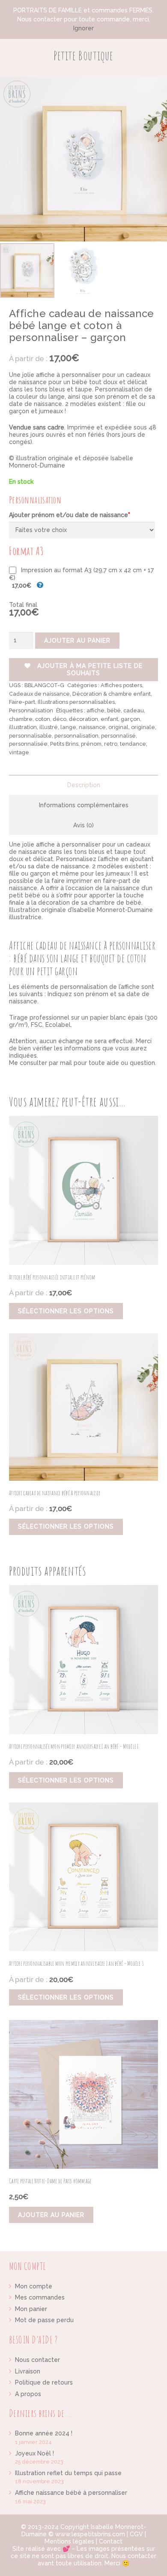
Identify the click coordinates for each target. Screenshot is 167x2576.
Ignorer (83, 28)
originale (143, 727)
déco (60, 719)
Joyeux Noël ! (34, 2453)
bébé (114, 710)
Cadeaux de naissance (39, 694)
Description (84, 785)
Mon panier (31, 2309)
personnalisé (118, 736)
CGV (136, 2534)
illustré (49, 727)
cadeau (134, 710)
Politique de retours (44, 2382)
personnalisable (30, 736)
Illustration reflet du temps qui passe (68, 2473)
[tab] (83, 785)
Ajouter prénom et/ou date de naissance (70, 515)
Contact (111, 2541)
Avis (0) (83, 825)
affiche (95, 710)
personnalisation (76, 736)
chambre (21, 719)
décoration (83, 719)
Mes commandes (40, 2297)
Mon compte (34, 2286)
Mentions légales (69, 2541)
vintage (19, 752)
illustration (23, 727)
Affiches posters (121, 685)
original (118, 727)
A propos (28, 2394)
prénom (91, 744)
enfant (109, 719)
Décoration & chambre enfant (112, 694)
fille (131, 404)
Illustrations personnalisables (76, 702)
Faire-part (22, 702)
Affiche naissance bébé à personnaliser (71, 2493)
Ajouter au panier (77, 641)
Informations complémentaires (84, 805)
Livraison (28, 2371)
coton (43, 719)
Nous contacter (37, 2360)
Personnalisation (31, 710)
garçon (130, 719)
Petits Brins (64, 744)
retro (111, 744)
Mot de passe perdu (44, 2320)
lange (68, 727)
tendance (133, 744)
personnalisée (28, 744)
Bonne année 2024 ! (44, 2433)
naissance (92, 727)
